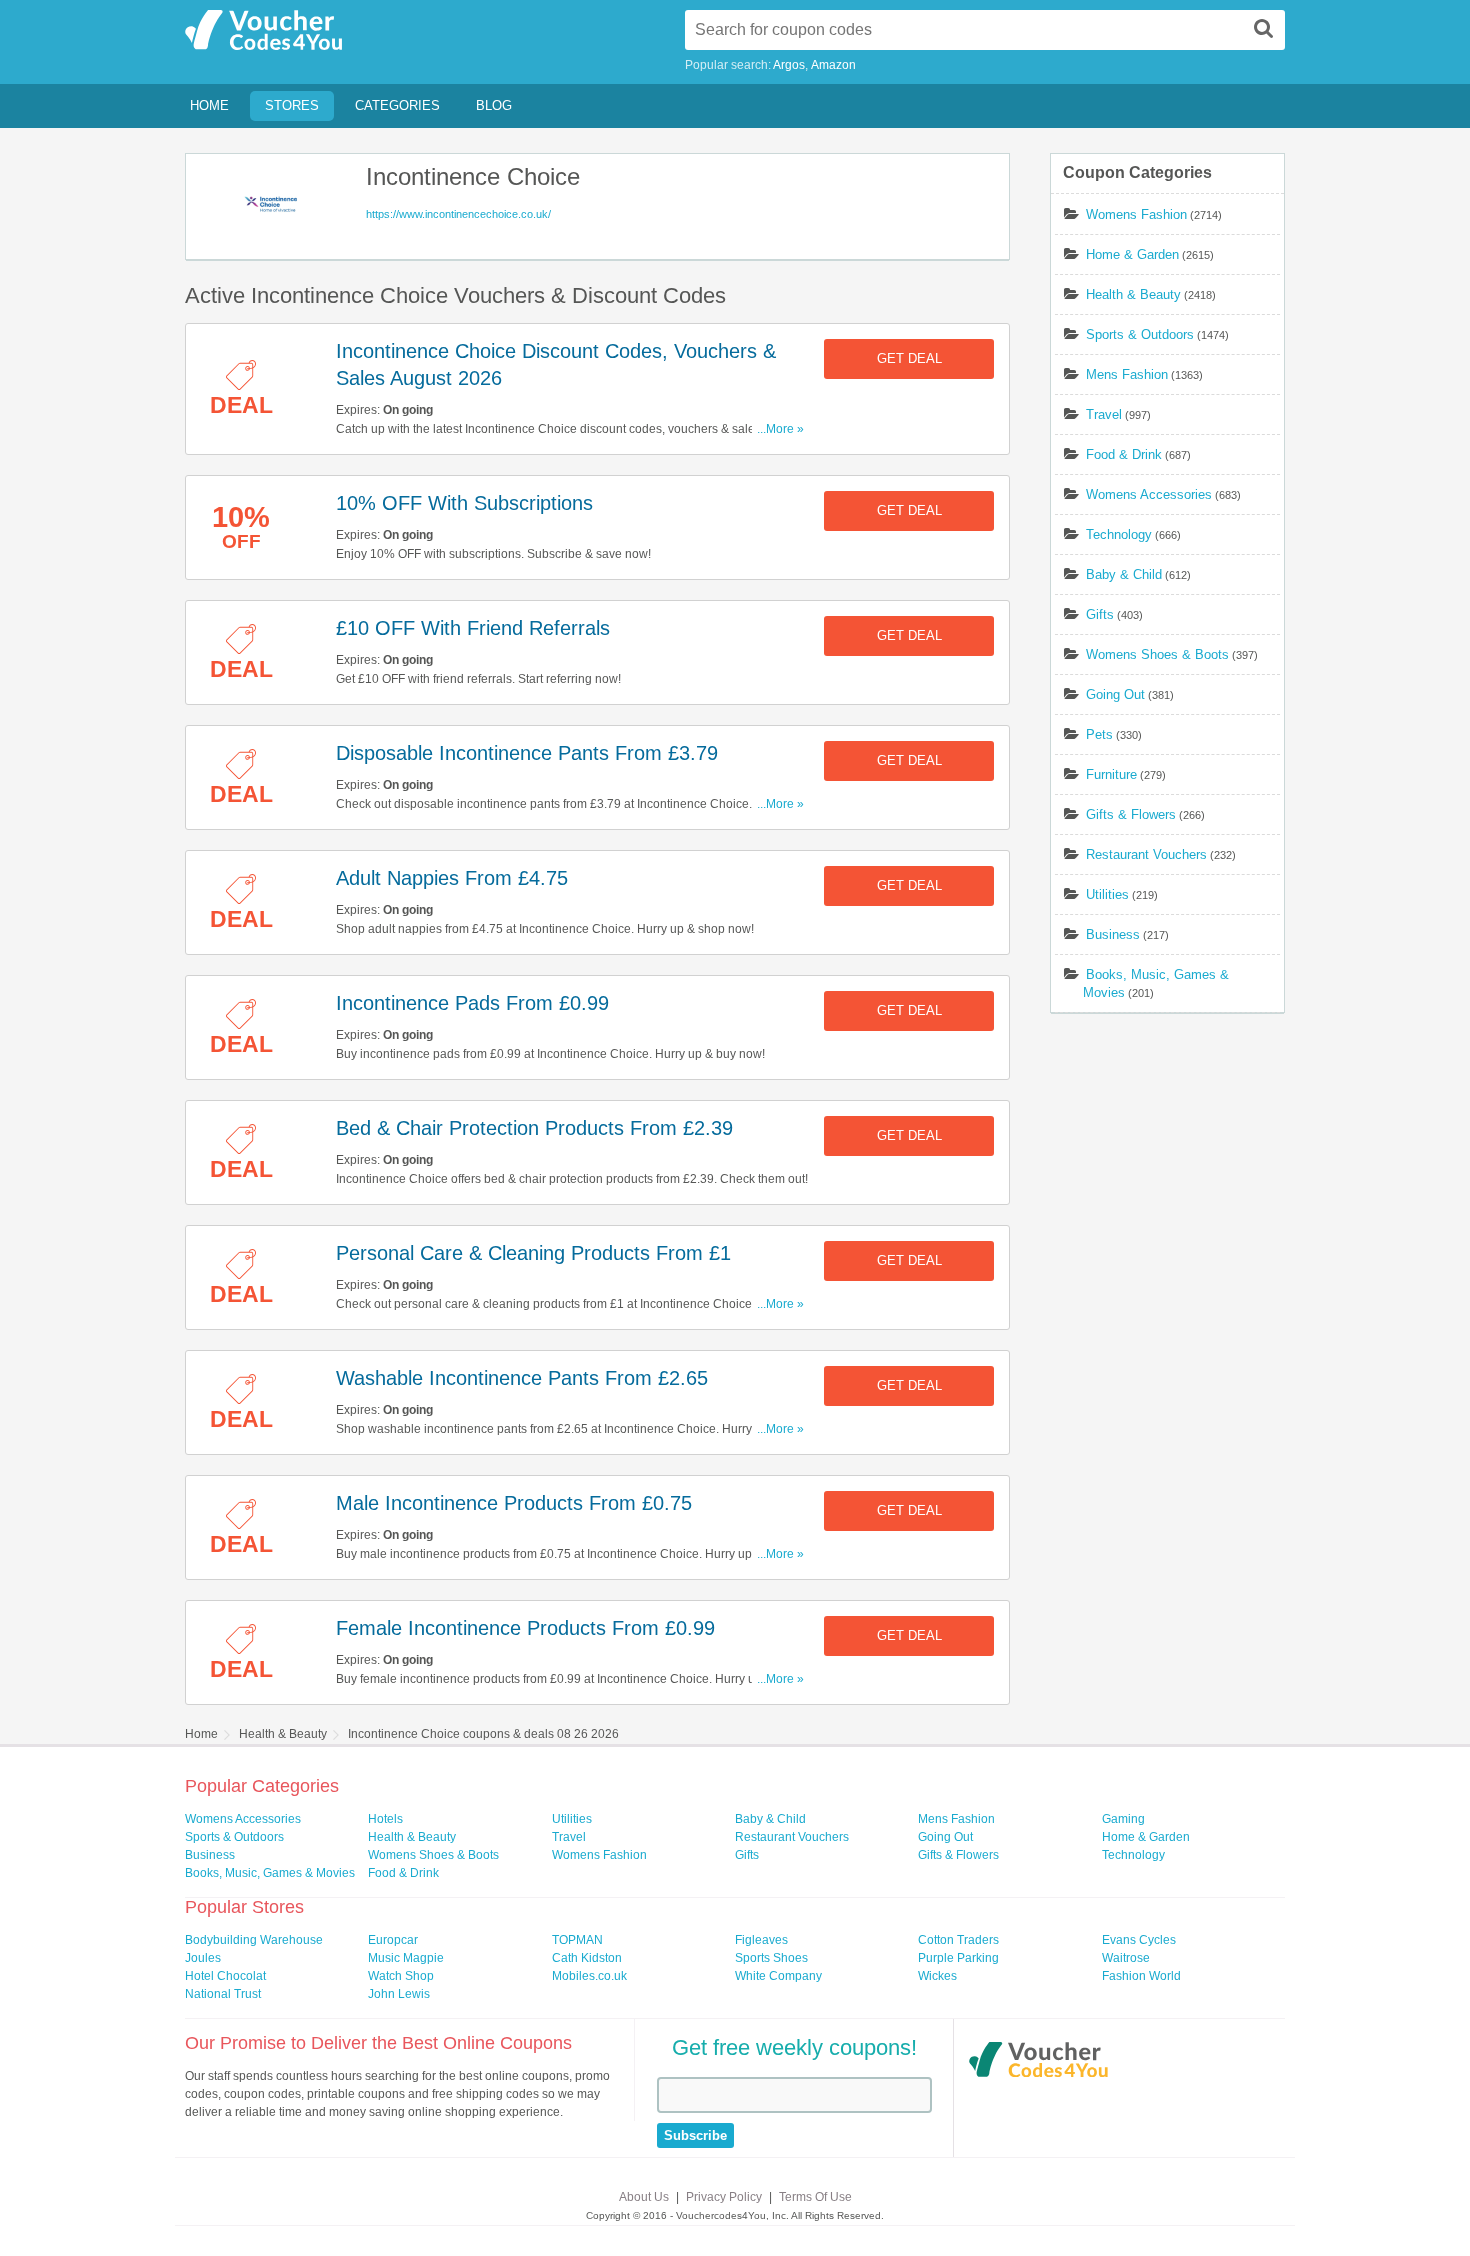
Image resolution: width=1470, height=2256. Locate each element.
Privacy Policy (724, 2197)
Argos (789, 65)
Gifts (1100, 614)
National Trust (223, 1994)
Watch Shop (401, 1976)
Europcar (393, 1940)
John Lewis (399, 1994)
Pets (1099, 734)
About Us (644, 2197)
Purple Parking (958, 1958)
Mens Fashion (1127, 374)
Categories (397, 105)
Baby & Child (1124, 574)
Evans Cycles (1139, 1940)
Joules (203, 1958)
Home (209, 105)
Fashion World (1141, 1976)
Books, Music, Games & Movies (270, 1873)
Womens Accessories (1149, 494)
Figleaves (761, 1940)
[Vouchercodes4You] (1038, 2062)
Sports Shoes (771, 1958)
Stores (292, 105)
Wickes (937, 1976)
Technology (1119, 534)
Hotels (385, 1819)
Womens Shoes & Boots (1157, 654)
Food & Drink (1124, 454)
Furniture (1111, 774)
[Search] (1264, 28)
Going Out (1115, 694)
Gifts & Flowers (1131, 814)
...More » (780, 429)
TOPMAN (577, 1940)
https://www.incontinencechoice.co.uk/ (458, 214)
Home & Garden (1132, 254)
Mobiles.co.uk (589, 1976)
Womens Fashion (1136, 214)
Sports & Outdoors (1140, 334)
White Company (778, 1976)
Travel (1104, 414)
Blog (494, 105)
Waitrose (1126, 1958)
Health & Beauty (1133, 294)
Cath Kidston (587, 1958)
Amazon (833, 65)
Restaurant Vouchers (1146, 854)
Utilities (1107, 894)
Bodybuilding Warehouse (254, 1940)
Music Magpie (406, 1958)
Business (1113, 934)
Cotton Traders (958, 1940)
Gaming (1123, 1819)
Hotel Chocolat (225, 1976)
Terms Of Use (815, 2197)
